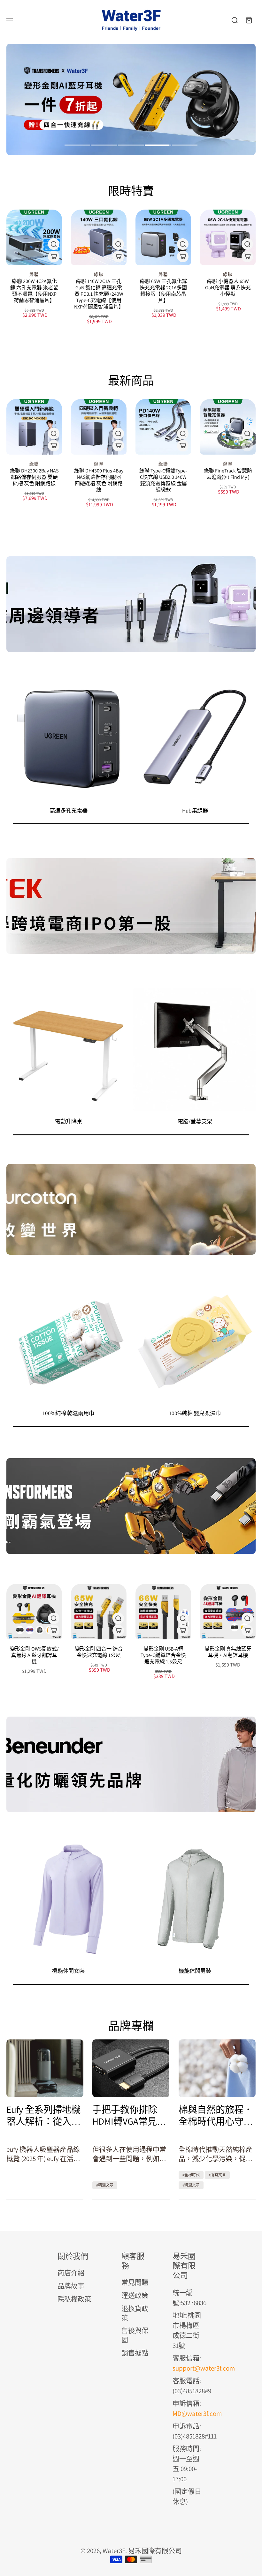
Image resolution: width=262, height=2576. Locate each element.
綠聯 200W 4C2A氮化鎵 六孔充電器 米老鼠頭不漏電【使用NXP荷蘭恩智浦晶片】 (34, 291)
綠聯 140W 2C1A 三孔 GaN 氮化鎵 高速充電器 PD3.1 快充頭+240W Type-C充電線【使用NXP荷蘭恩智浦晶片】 (99, 294)
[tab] (77, 146)
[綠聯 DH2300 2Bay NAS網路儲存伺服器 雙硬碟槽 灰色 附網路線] (34, 427)
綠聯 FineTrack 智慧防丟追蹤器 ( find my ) (228, 474)
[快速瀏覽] (54, 244)
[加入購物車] (183, 256)
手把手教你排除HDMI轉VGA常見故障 (129, 2115)
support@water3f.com (204, 2368)
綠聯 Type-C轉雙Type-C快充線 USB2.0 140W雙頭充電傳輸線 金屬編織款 (163, 480)
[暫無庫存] (247, 446)
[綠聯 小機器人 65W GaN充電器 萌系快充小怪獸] (228, 237)
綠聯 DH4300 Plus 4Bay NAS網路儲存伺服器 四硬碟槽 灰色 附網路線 (99, 480)
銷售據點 (135, 2353)
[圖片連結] (131, 604)
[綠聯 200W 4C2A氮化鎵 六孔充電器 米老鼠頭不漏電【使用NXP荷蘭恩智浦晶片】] (34, 237)
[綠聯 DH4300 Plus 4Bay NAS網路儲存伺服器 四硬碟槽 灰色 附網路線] (99, 427)
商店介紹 (71, 2273)
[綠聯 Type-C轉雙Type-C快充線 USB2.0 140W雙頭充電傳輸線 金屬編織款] (163, 427)
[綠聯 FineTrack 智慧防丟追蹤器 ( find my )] (228, 427)
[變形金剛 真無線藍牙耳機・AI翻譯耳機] (228, 1612)
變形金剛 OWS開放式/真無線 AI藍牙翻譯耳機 (34, 1655)
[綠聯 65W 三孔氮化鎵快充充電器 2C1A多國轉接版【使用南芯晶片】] (163, 237)
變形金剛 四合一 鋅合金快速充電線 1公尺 (99, 1652)
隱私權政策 (74, 2299)
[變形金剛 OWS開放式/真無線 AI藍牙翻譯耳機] (34, 1612)
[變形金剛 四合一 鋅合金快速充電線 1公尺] (99, 1612)
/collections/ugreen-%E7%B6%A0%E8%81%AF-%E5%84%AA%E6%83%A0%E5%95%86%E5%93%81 (78, 53)
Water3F (114, 2551)
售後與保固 (135, 2335)
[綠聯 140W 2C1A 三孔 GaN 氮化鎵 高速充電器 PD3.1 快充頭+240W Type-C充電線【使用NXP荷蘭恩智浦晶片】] (99, 237)
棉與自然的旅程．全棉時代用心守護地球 (216, 2115)
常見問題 (135, 2282)
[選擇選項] (54, 256)
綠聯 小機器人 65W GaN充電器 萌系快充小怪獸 (228, 288)
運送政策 (135, 2295)
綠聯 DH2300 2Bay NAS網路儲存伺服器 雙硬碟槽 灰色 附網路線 (34, 477)
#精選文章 (105, 2185)
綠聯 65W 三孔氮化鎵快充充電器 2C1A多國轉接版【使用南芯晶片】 (163, 291)
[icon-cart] (249, 20)
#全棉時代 (191, 2175)
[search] (235, 20)
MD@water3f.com (197, 2413)
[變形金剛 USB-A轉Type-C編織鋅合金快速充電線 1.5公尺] (163, 1612)
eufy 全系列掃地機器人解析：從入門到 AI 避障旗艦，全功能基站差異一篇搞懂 (45, 2115)
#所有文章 (217, 2175)
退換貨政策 (135, 2313)
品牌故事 (71, 2286)
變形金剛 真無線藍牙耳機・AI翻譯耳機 (228, 1652)
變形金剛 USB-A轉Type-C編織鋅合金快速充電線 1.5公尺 (163, 1655)
